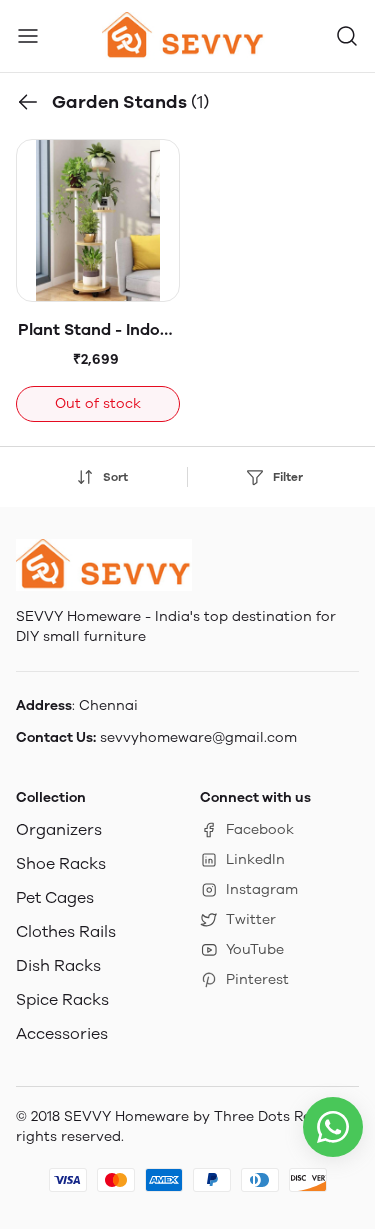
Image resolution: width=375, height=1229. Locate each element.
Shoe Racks (61, 863)
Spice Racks (62, 999)
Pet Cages (55, 897)
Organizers (59, 829)
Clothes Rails (66, 931)
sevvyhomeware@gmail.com (198, 737)
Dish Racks (58, 965)
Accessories (62, 1033)
